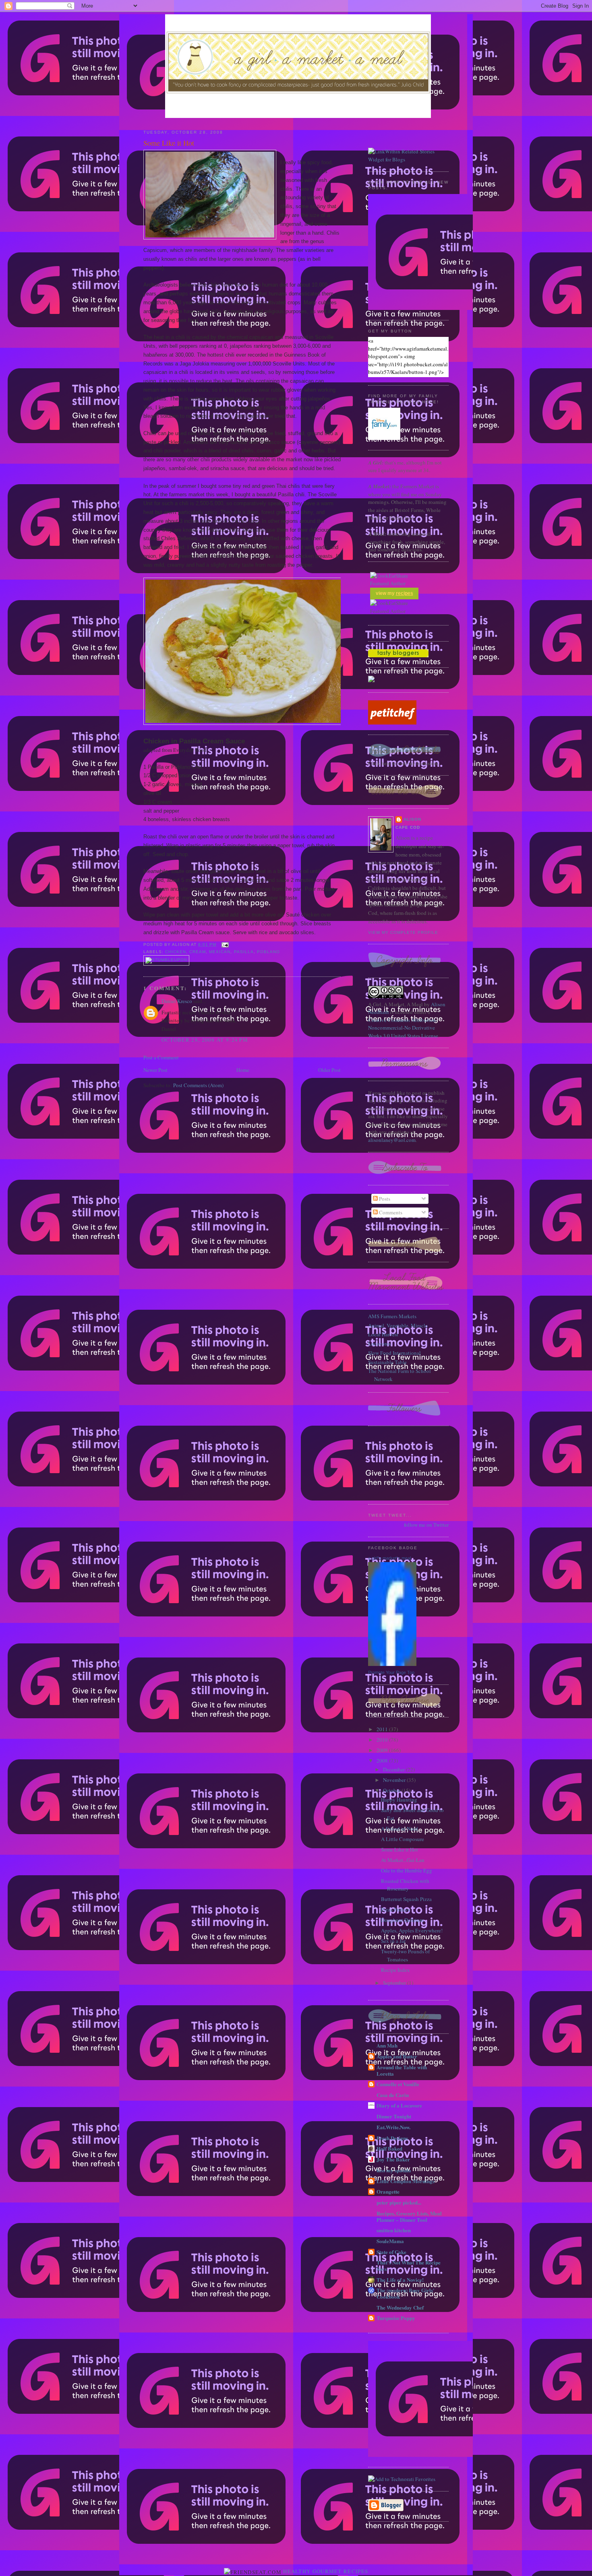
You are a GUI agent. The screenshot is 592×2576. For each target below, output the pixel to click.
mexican (220, 952)
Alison (412, 819)
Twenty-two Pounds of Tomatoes (405, 1955)
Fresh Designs (392, 2138)
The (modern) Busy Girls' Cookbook (406, 2293)
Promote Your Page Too (391, 1672)
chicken (176, 952)
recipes (405, 593)
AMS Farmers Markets (392, 1316)
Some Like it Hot (169, 143)
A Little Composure (403, 1839)
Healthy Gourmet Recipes (326, 2571)
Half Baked (389, 2148)
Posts (384, 1199)
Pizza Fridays (395, 1909)
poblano (268, 952)
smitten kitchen (394, 2230)
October (392, 1790)
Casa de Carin (393, 2095)
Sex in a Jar (393, 1941)
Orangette (388, 2191)
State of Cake (391, 2252)
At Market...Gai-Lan (403, 1860)
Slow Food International (394, 1353)
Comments (390, 1212)
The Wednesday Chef (400, 2307)
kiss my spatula (394, 2170)
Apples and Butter (397, 2056)
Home (243, 1070)
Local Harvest (383, 1334)
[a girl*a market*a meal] (392, 1664)
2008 (383, 1761)
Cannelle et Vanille (398, 2084)
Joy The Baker (393, 2159)
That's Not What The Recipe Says (409, 2265)
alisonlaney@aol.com (392, 1140)
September (395, 1983)
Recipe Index (395, 1970)
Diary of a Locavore (399, 2105)
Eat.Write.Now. (393, 2127)
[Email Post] (224, 944)
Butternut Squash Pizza (406, 1899)
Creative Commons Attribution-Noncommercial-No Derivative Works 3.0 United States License (403, 1028)
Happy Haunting (399, 1800)
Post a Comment (161, 1057)
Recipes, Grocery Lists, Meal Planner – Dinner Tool (409, 2216)
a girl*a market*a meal (389, 1558)
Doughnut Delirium (402, 1920)
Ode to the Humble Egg (407, 1870)
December (394, 1769)
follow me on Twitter (426, 1525)
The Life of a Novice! (400, 2280)
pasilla (244, 952)
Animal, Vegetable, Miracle (398, 1325)
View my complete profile (403, 932)
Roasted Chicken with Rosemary (405, 1885)
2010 (383, 1740)
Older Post (329, 1070)
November (395, 1780)
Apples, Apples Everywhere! (412, 1930)
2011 (383, 1729)
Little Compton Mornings (406, 2181)
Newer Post (155, 1070)
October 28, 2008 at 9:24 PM (205, 1040)
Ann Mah (387, 2045)
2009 (383, 1750)
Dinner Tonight (394, 2116)
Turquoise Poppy (396, 2318)
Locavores (379, 1344)
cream (198, 952)
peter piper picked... (399, 2202)
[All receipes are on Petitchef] (392, 722)
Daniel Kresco (177, 1001)
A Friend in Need (399, 1829)
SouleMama (390, 2241)
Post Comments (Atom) (198, 1085)
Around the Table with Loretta (402, 2070)
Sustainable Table (387, 1362)
